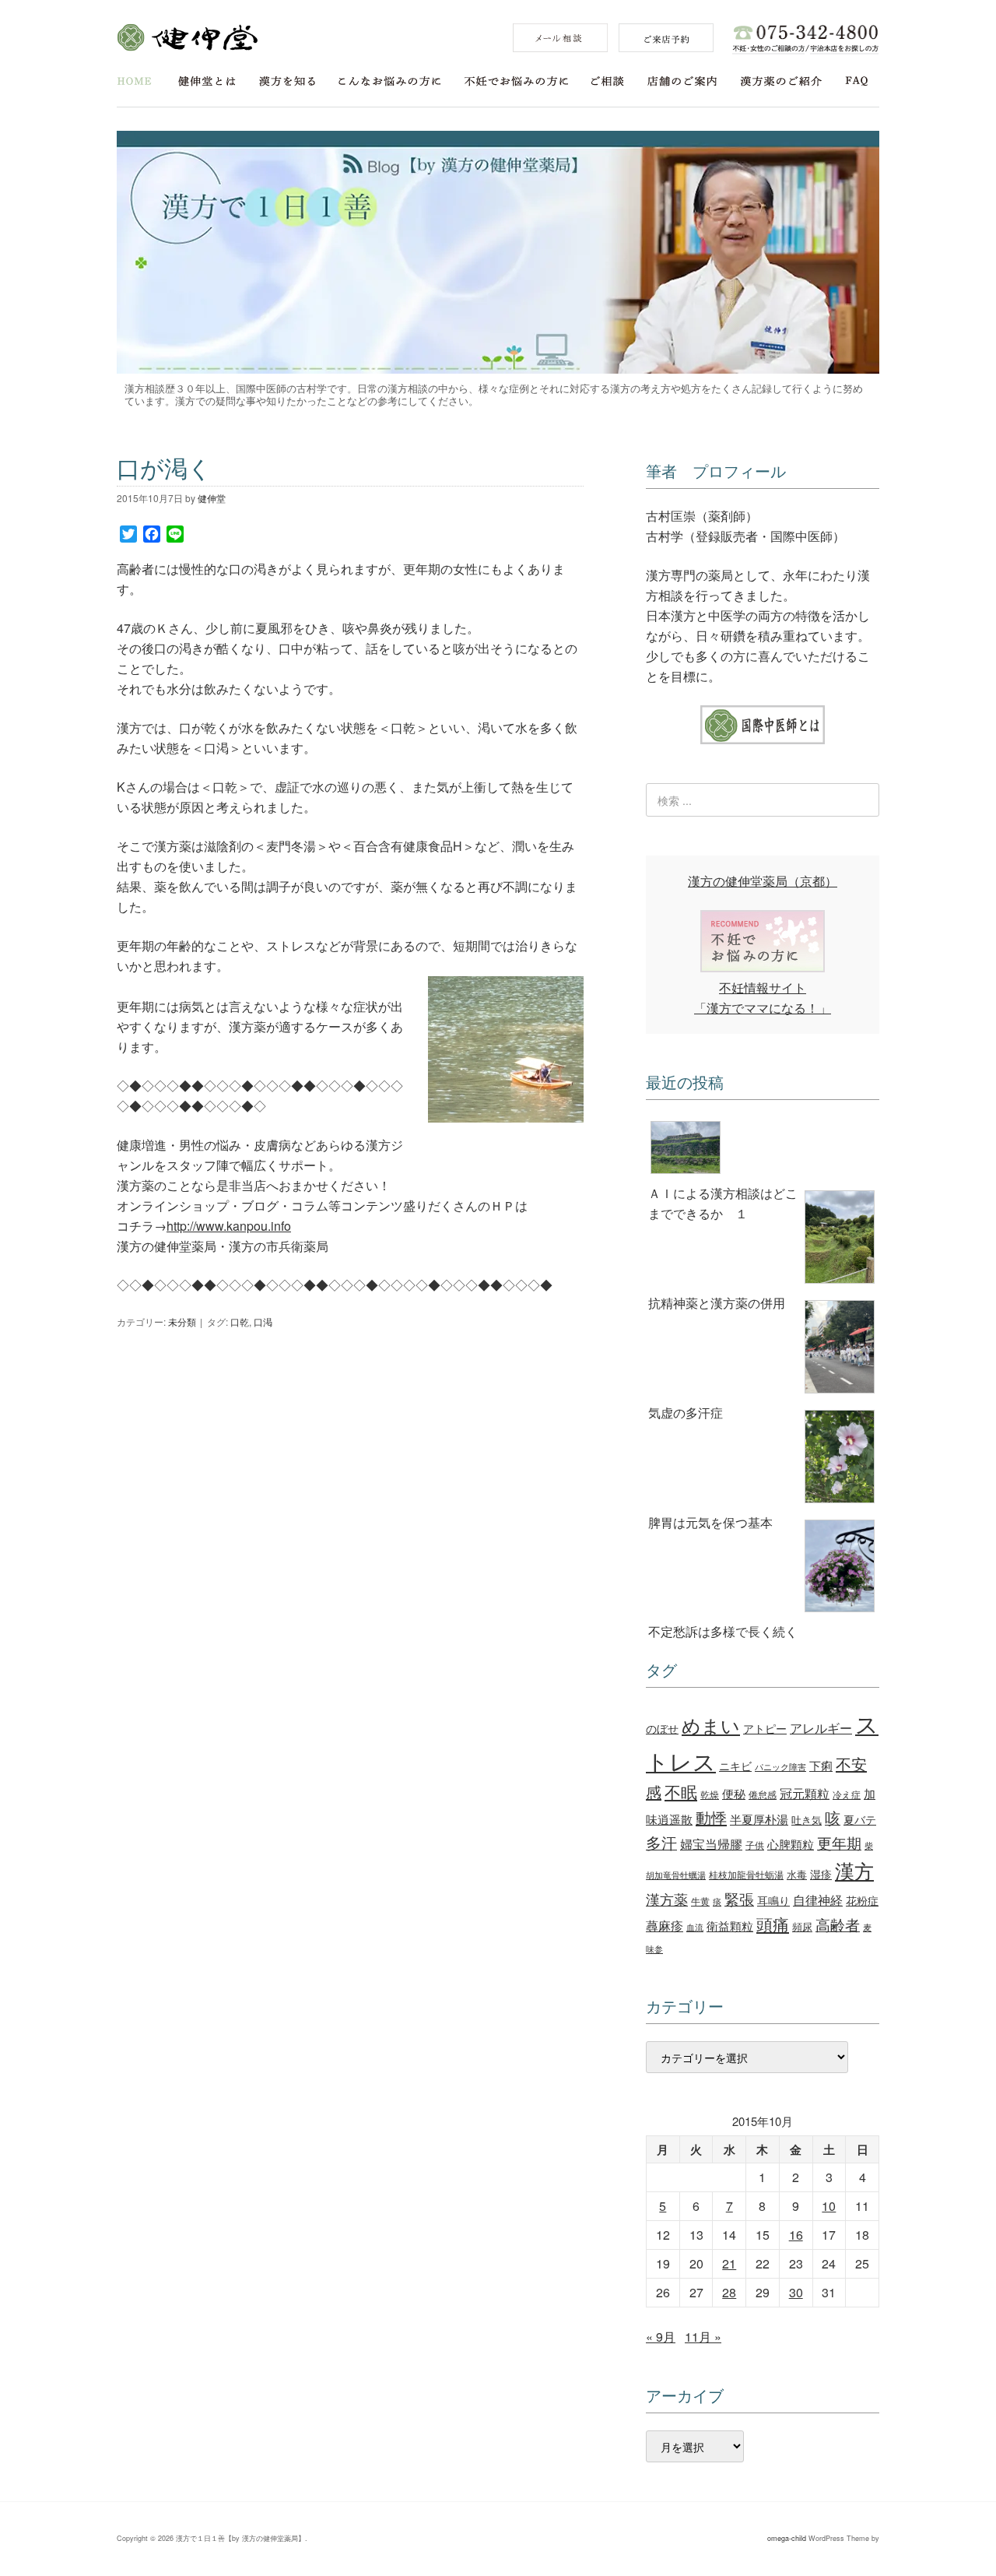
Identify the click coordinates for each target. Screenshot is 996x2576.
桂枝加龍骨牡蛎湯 (746, 1874)
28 (729, 2292)
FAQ (857, 81)
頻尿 (802, 1926)
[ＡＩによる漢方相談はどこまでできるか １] (763, 1150)
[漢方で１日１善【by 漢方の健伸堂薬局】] (498, 369)
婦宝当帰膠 (711, 1844)
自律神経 (818, 1900)
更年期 (839, 1843)
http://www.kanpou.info (229, 1226)
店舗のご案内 (682, 81)
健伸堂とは (207, 81)
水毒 (797, 1874)
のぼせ (662, 1728)
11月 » (703, 2337)
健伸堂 (187, 37)
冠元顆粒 (805, 1793)
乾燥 (710, 1794)
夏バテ (860, 1819)
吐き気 (807, 1820)
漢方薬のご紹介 (781, 81)
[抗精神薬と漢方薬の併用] (763, 1239)
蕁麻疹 (665, 1925)
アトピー (765, 1728)
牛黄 (700, 1901)
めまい (711, 1725)
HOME (134, 81)
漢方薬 (667, 1899)
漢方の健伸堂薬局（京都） (763, 881)
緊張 (739, 1898)
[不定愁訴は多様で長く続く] (763, 1569)
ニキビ (735, 1765)
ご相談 (608, 81)
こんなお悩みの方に (390, 81)
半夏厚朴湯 (759, 1819)
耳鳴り (773, 1900)
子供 (755, 1845)
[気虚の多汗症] (763, 1350)
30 (796, 2292)
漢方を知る (287, 81)
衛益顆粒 (730, 1925)
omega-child (787, 2538)
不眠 (681, 1791)
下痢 (821, 1765)
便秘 (734, 1793)
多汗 (661, 1843)
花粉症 (862, 1900)
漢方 (854, 1870)
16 (796, 2235)
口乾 (240, 1321)
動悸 (711, 1817)
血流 (695, 1927)
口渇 (263, 1321)
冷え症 (847, 1794)
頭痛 (773, 1924)
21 (729, 2263)
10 (829, 2206)
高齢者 (838, 1924)
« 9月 (661, 2337)
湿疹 (821, 1873)
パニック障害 (780, 1767)
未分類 (182, 1321)
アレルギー (821, 1727)
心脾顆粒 (791, 1843)
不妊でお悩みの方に (516, 81)
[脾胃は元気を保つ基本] (763, 1459)
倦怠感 (763, 1794)
